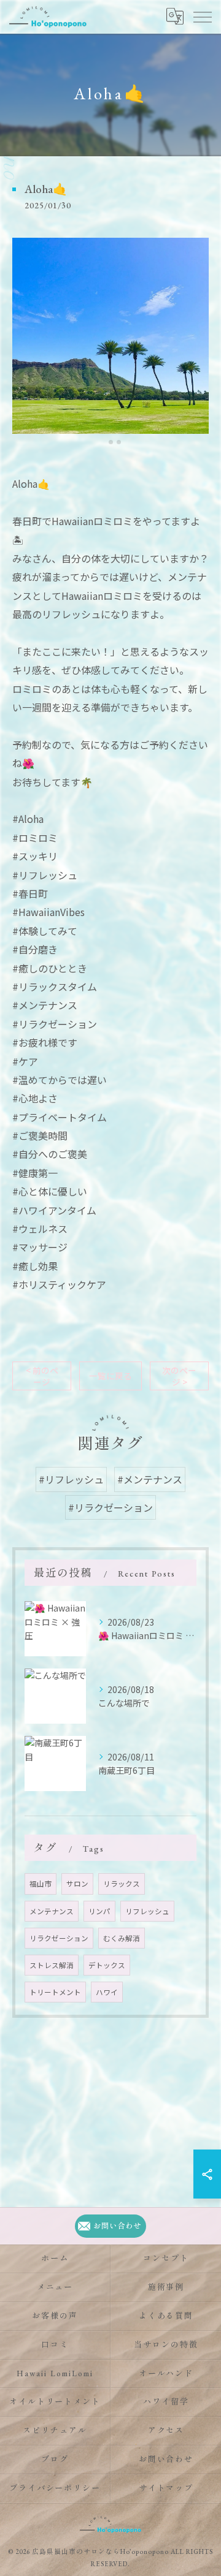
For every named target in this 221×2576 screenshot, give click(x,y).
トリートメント (55, 1992)
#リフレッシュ (71, 1479)
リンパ (99, 1911)
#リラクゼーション (110, 1507)
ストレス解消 (52, 1965)
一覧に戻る (110, 1376)
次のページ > (179, 1376)
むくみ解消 (122, 1938)
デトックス (107, 1965)
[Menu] (202, 17)
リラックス (122, 1884)
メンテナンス (52, 1911)
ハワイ (107, 1992)
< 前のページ (42, 1376)
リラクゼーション (59, 1938)
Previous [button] (25, 341)
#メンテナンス (150, 1479)
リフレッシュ (147, 1911)
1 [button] (103, 442)
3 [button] (119, 442)
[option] (110, 336)
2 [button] (111, 442)
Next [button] (196, 341)
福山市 (41, 1884)
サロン (77, 1884)
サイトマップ (166, 2488)
